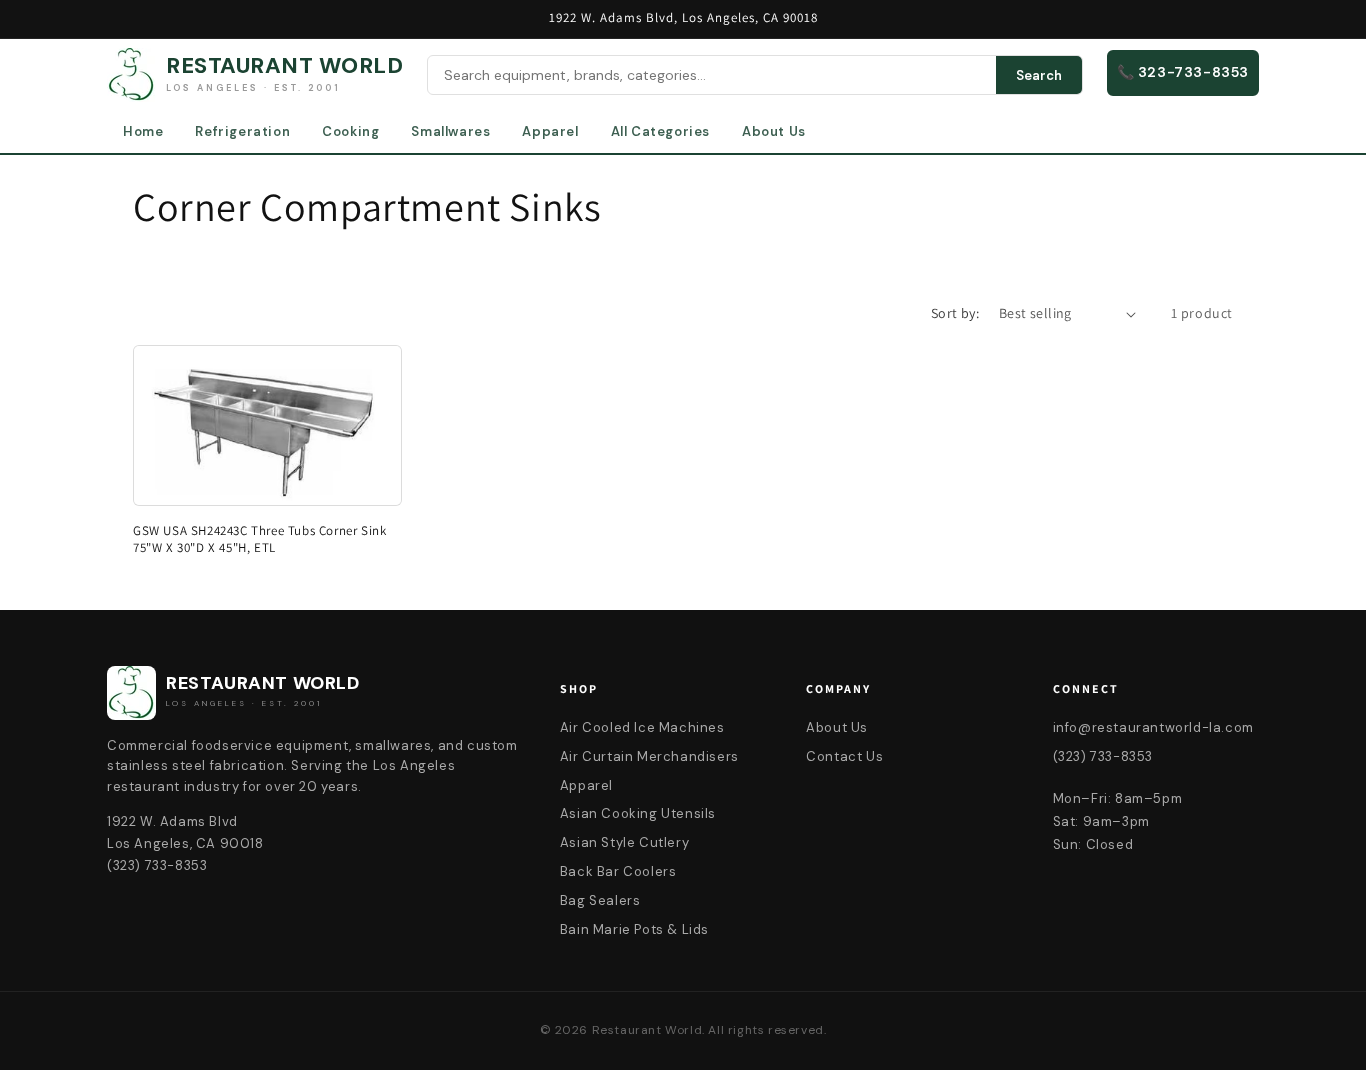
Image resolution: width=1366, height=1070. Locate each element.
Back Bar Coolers (618, 871)
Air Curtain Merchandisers (649, 756)
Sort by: (955, 313)
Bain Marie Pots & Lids (634, 929)
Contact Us (844, 756)
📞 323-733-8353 (1183, 72)
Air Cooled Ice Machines (642, 727)
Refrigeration (242, 131)
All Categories (660, 131)
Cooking (350, 131)
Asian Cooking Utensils (638, 813)
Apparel (550, 131)
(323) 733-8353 (1103, 756)
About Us (774, 131)
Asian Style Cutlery (624, 842)
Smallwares (450, 131)
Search (1039, 75)
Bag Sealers (600, 900)
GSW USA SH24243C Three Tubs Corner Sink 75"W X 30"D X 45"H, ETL (259, 539)
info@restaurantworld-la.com (1153, 727)
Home (143, 131)
